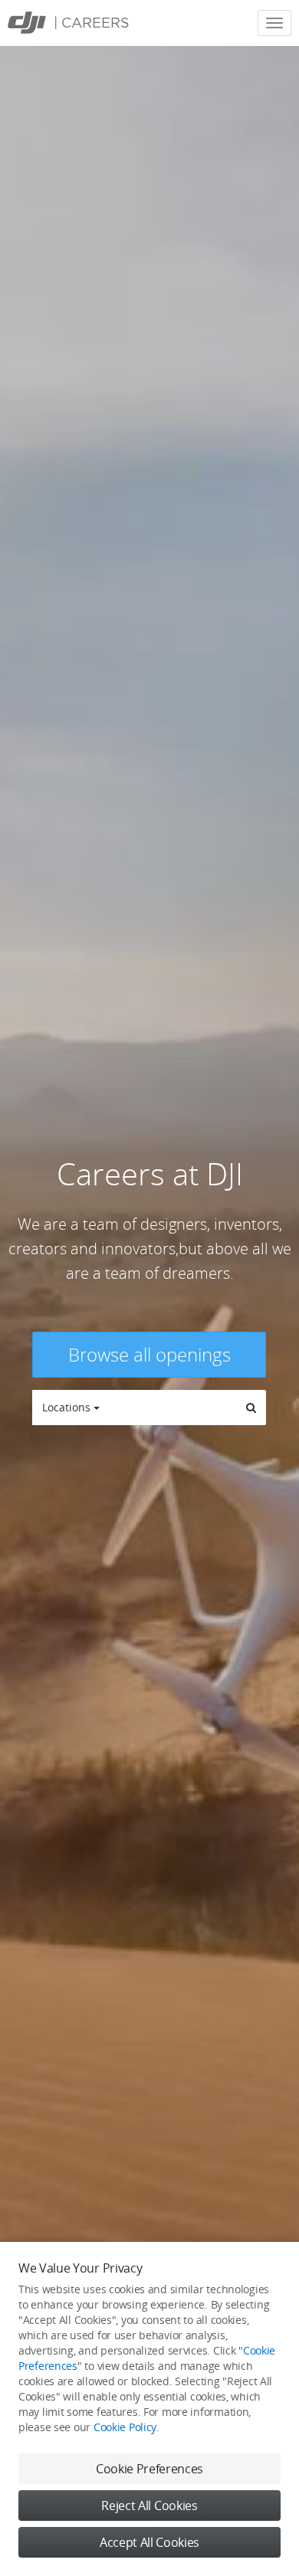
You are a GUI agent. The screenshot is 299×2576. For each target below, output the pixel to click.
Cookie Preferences (149, 2469)
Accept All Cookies (149, 2542)
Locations (68, 1407)
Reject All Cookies (149, 2506)
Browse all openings (149, 1354)
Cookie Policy (125, 2427)
